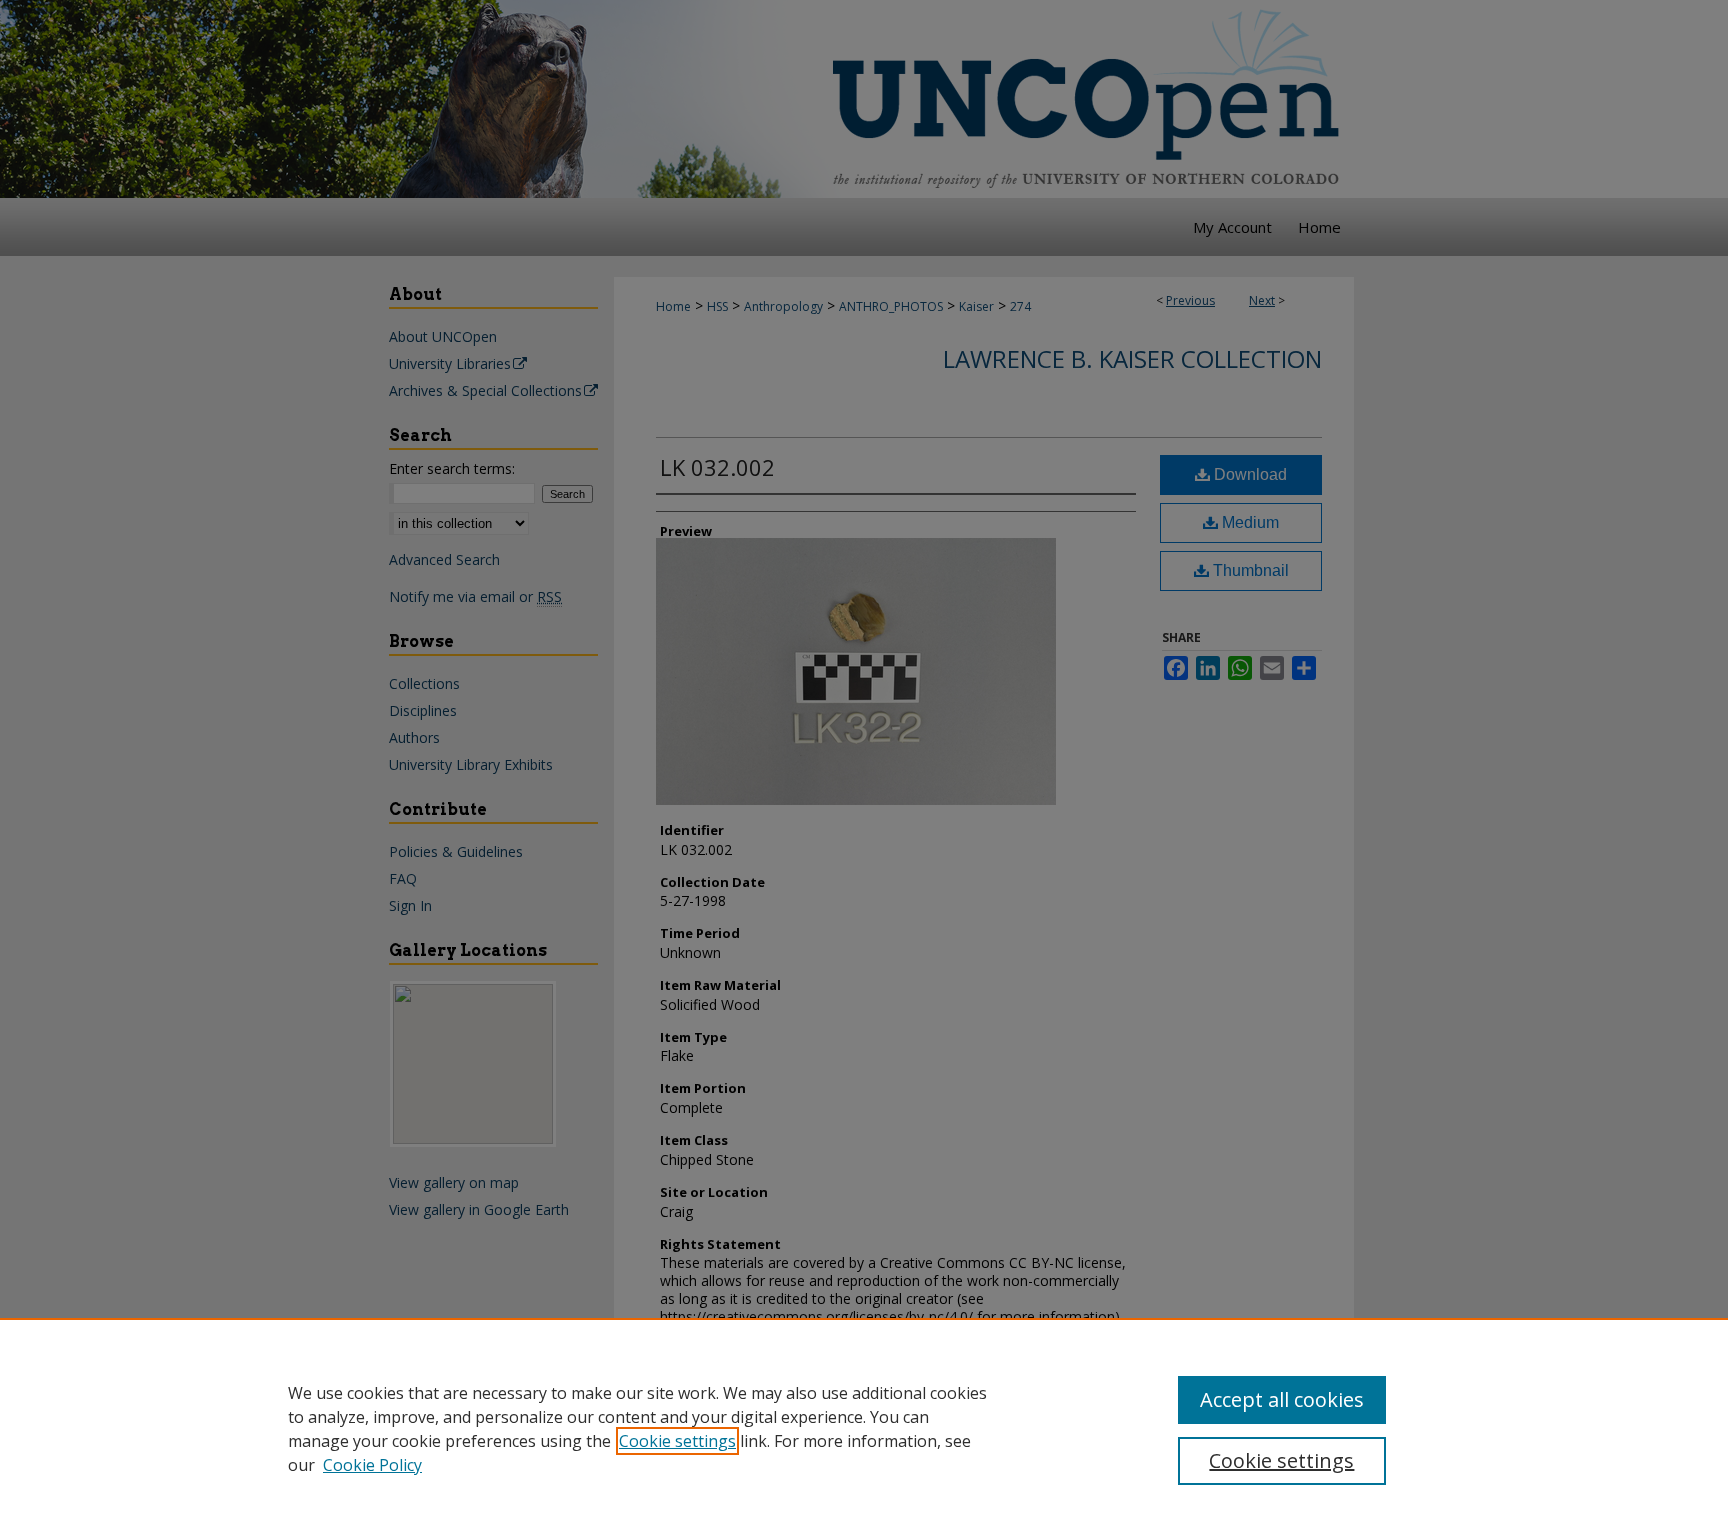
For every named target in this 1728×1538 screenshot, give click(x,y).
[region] (864, 1428)
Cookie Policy (372, 1465)
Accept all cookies (1282, 1399)
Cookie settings (677, 1441)
